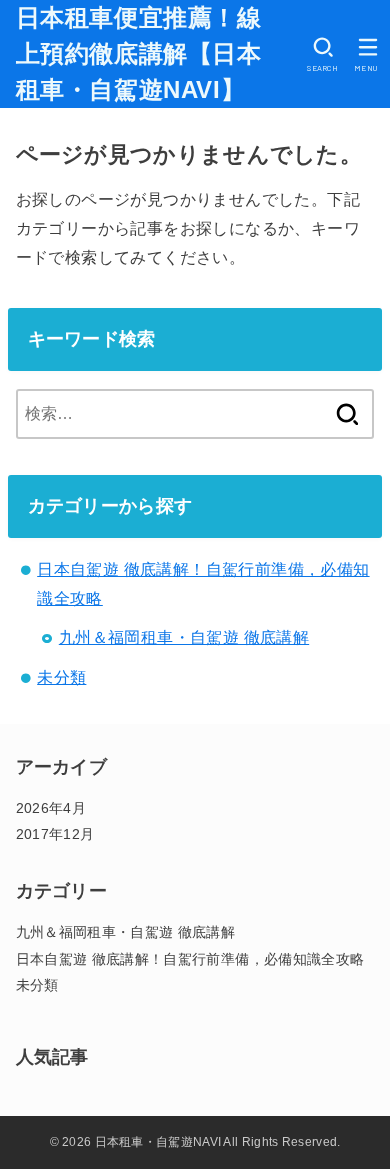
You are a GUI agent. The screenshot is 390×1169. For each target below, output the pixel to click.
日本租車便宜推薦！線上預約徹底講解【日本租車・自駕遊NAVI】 (139, 53)
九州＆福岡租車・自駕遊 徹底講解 (184, 637)
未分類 (61, 677)
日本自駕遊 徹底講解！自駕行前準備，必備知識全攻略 (190, 959)
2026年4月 (51, 808)
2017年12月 (55, 834)
